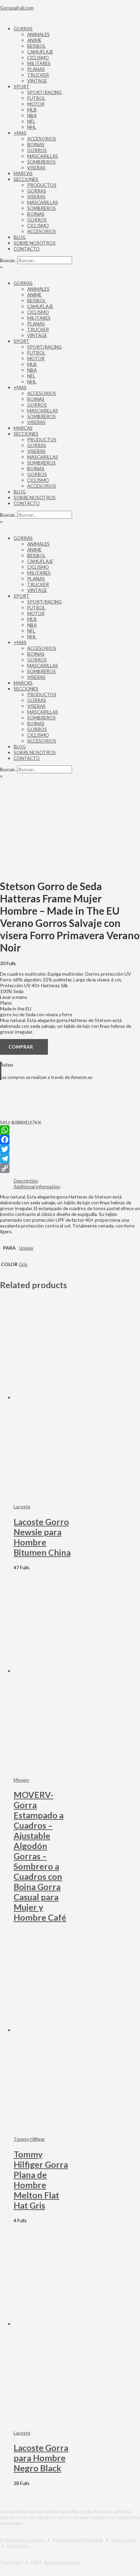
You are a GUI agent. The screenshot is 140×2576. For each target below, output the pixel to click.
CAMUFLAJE (40, 52)
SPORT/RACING (45, 92)
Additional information (37, 1186)
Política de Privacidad (78, 2540)
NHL (32, 127)
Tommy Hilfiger (29, 2139)
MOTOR (36, 104)
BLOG (20, 237)
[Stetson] (34, 1117)
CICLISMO (38, 57)
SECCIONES (26, 179)
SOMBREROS (41, 162)
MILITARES (39, 63)
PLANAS (36, 69)
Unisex (26, 1248)
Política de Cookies (22, 2540)
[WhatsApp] (70, 1130)
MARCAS (23, 173)
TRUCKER (38, 75)
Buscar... (9, 260)
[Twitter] (70, 1149)
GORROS (37, 150)
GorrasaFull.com (17, 8)
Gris (23, 1264)
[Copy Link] (70, 1168)
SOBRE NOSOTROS (35, 243)
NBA (32, 115)
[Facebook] (70, 1140)
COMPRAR (21, 1047)
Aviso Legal (124, 2540)
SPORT (22, 86)
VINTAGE (37, 81)
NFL (31, 121)
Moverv (21, 1780)
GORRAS (23, 28)
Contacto (18, 2545)
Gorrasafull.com (62, 2562)
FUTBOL (36, 98)
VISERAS (36, 167)
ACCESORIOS (42, 139)
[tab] (77, 1181)
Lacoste (22, 1506)
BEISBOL (37, 46)
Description (26, 1181)
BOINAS (36, 144)
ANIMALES (38, 34)
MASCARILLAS (43, 156)
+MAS (20, 133)
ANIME (34, 40)
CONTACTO (27, 249)
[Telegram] (70, 1159)
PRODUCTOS (42, 185)
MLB (32, 110)
